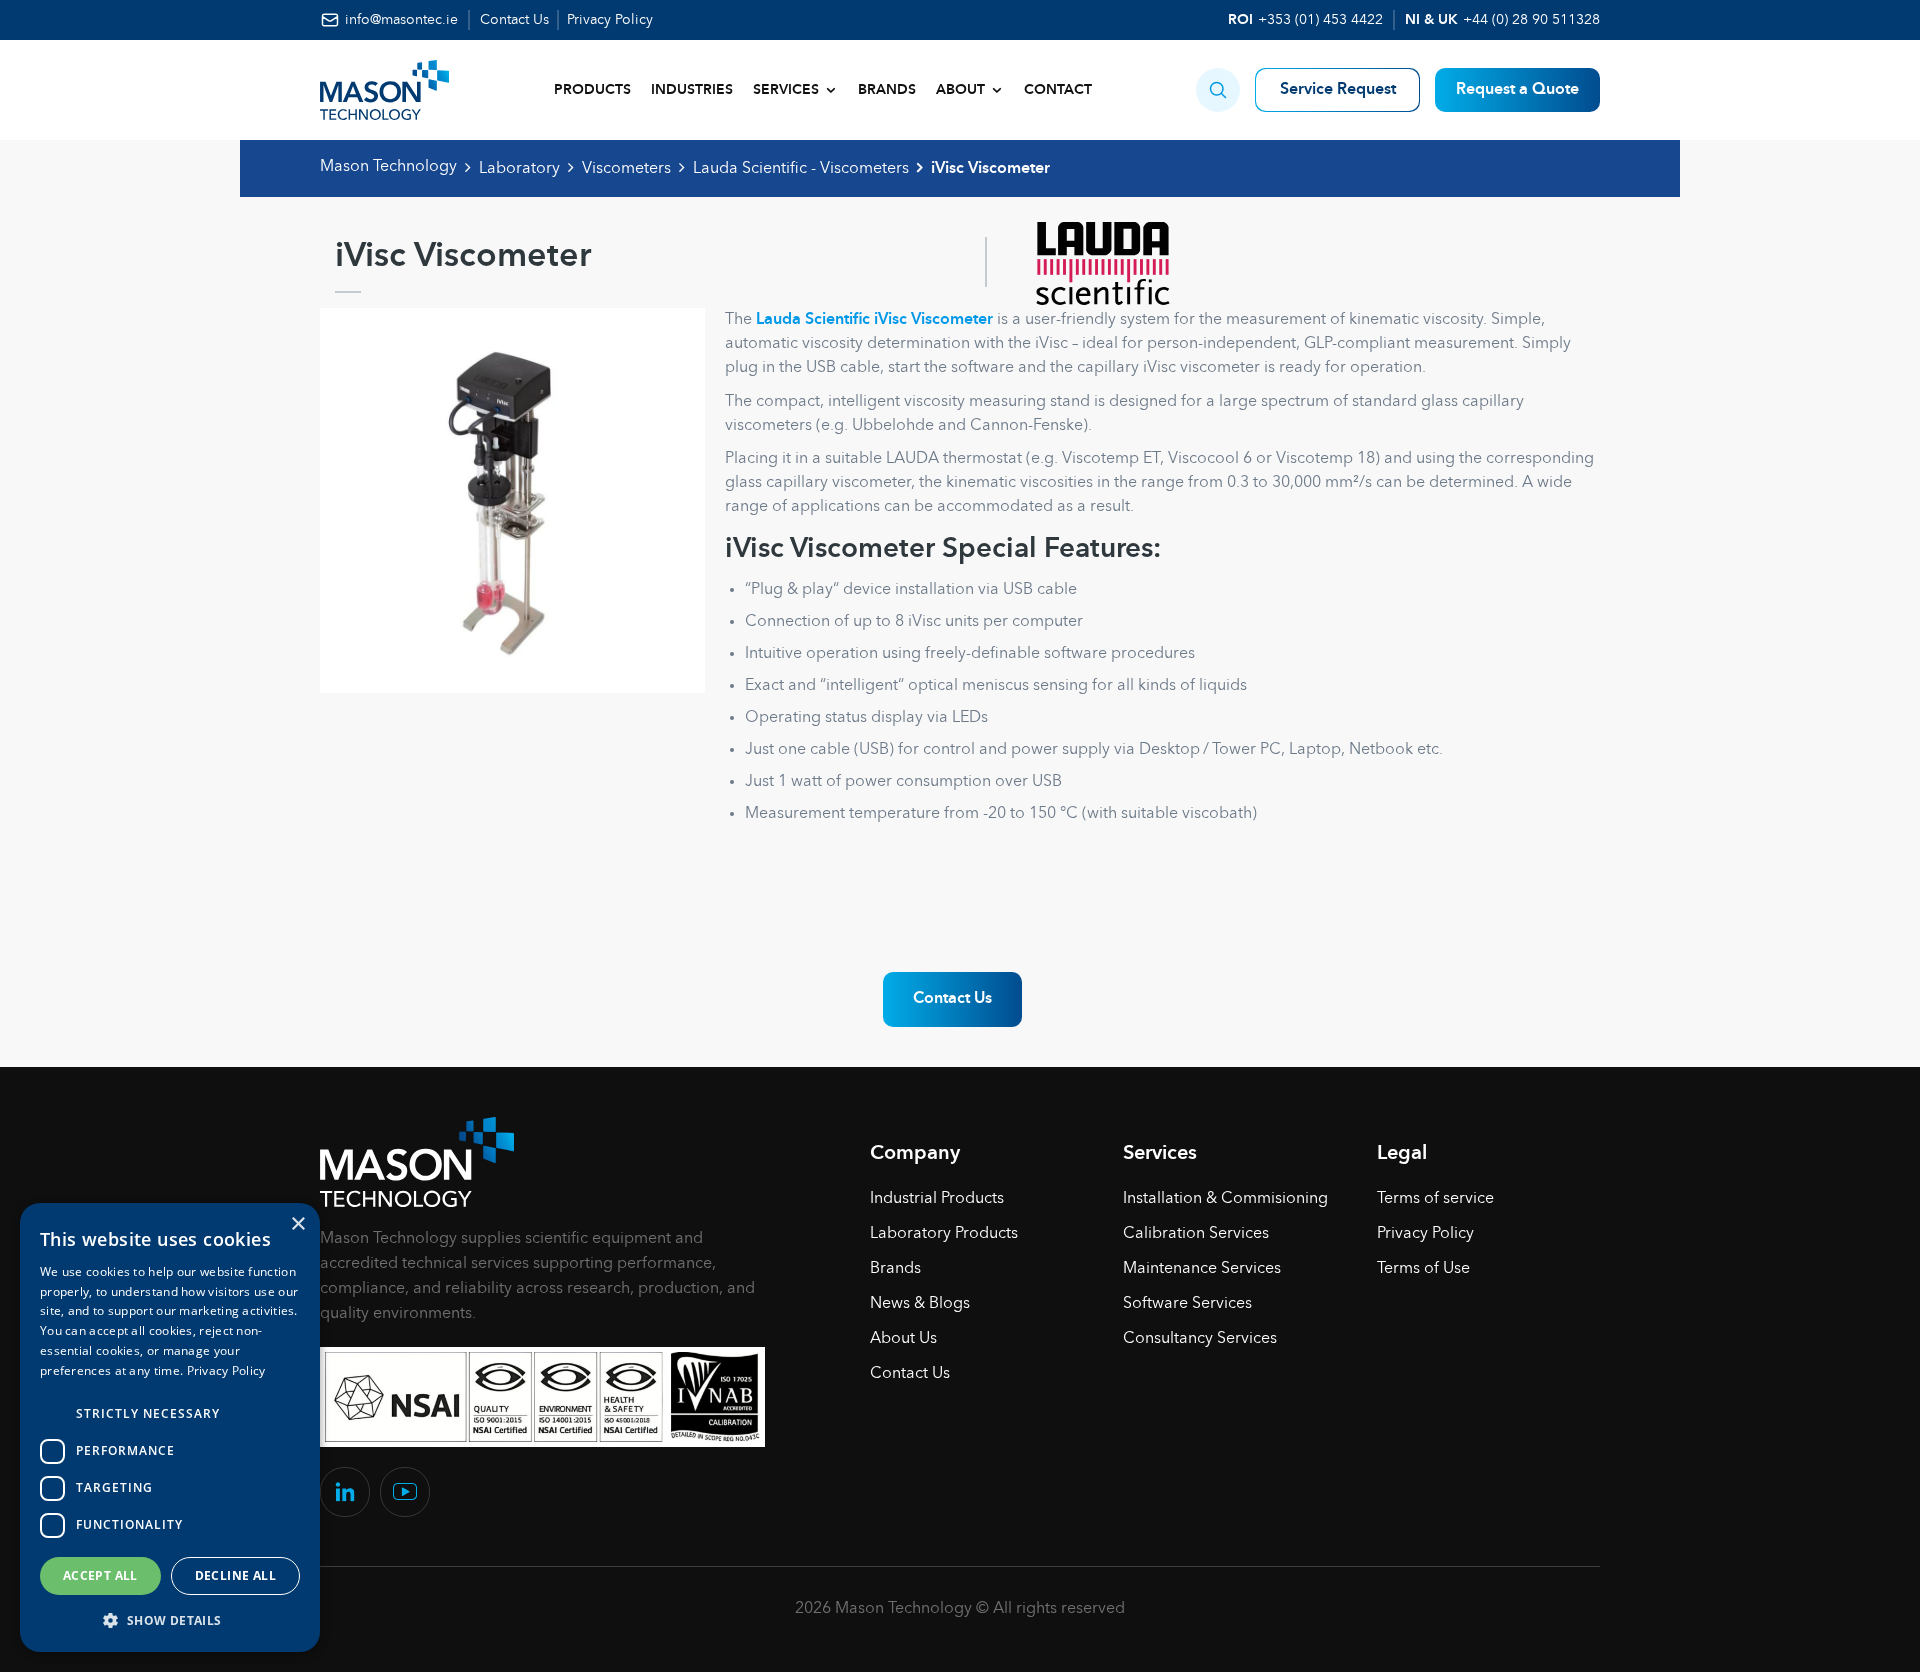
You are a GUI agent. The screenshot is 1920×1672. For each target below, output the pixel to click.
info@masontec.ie (401, 20)
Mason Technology (388, 167)
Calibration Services (1196, 1234)
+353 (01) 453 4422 (1320, 20)
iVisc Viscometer (990, 169)
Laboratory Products (944, 1234)
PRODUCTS (592, 90)
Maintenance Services (1202, 1269)
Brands (887, 90)
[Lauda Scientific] (1081, 262)
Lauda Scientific (813, 320)
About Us (903, 1339)
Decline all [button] (235, 1575)
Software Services (1187, 1304)
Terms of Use (1423, 1269)
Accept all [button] (100, 1575)
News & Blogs (920, 1304)
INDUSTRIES (692, 90)
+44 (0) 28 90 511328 (1531, 20)
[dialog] (170, 1427)
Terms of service (1435, 1199)
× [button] (297, 1224)
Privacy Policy (610, 20)
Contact (1058, 90)
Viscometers (626, 169)
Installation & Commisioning (1225, 1199)
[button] (1218, 90)
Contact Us (514, 20)
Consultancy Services (1200, 1339)
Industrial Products (937, 1199)
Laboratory (519, 169)
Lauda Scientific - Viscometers (801, 169)
